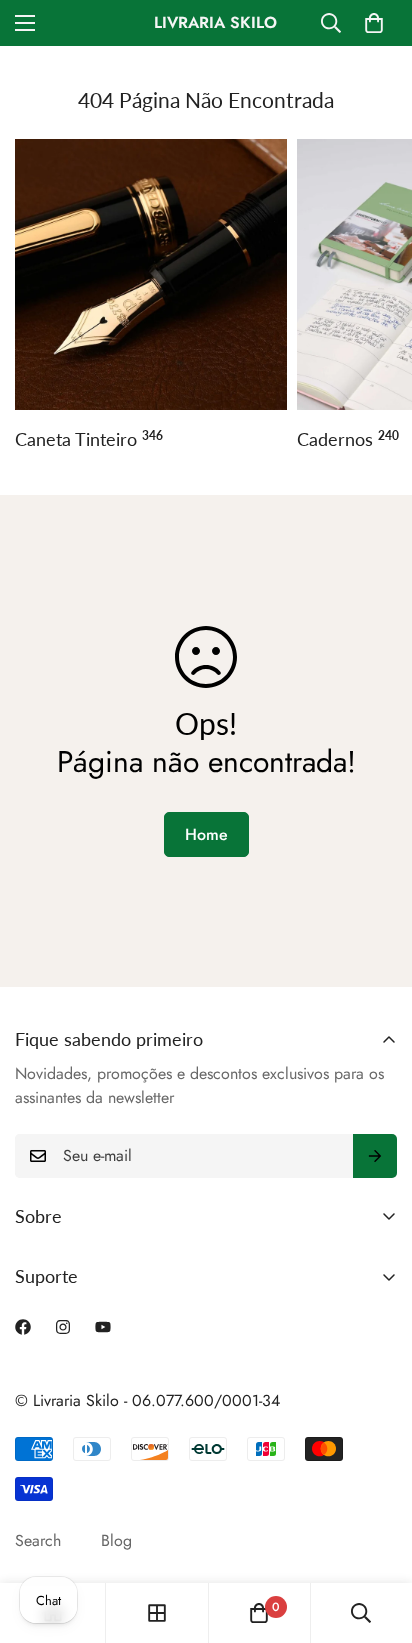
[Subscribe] (375, 1156)
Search (38, 1540)
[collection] (157, 1613)
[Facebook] (23, 1327)
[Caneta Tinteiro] (151, 275)
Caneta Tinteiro (89, 439)
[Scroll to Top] (376, 1537)
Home (206, 834)
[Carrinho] (374, 23)
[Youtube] (103, 1327)
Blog (116, 1540)
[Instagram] (63, 1327)
